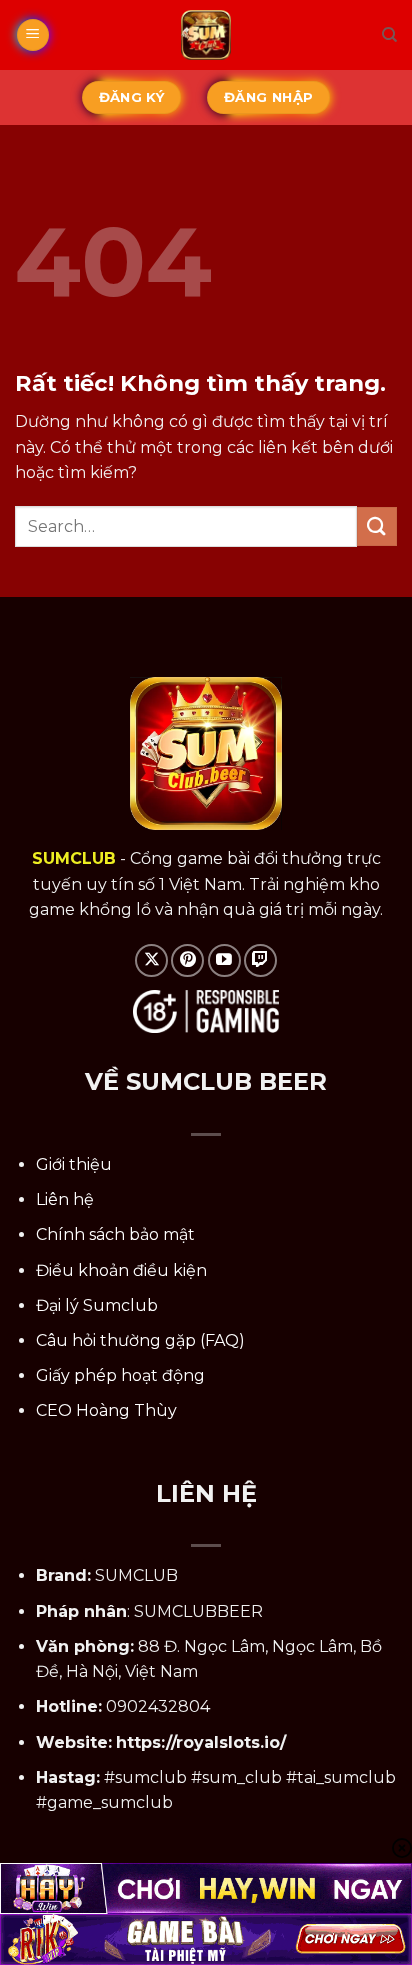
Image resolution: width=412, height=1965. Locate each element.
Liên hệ (65, 1199)
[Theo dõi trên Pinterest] (187, 960)
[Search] (389, 35)
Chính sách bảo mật (115, 1234)
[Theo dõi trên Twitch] (260, 960)
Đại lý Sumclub (97, 1305)
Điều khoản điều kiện (121, 1270)
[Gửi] (377, 526)
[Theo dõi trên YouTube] (224, 960)
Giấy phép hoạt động (120, 1375)
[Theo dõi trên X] (151, 960)
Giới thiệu (74, 1164)
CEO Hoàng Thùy (106, 1410)
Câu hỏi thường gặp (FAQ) (140, 1340)
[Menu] (33, 35)
